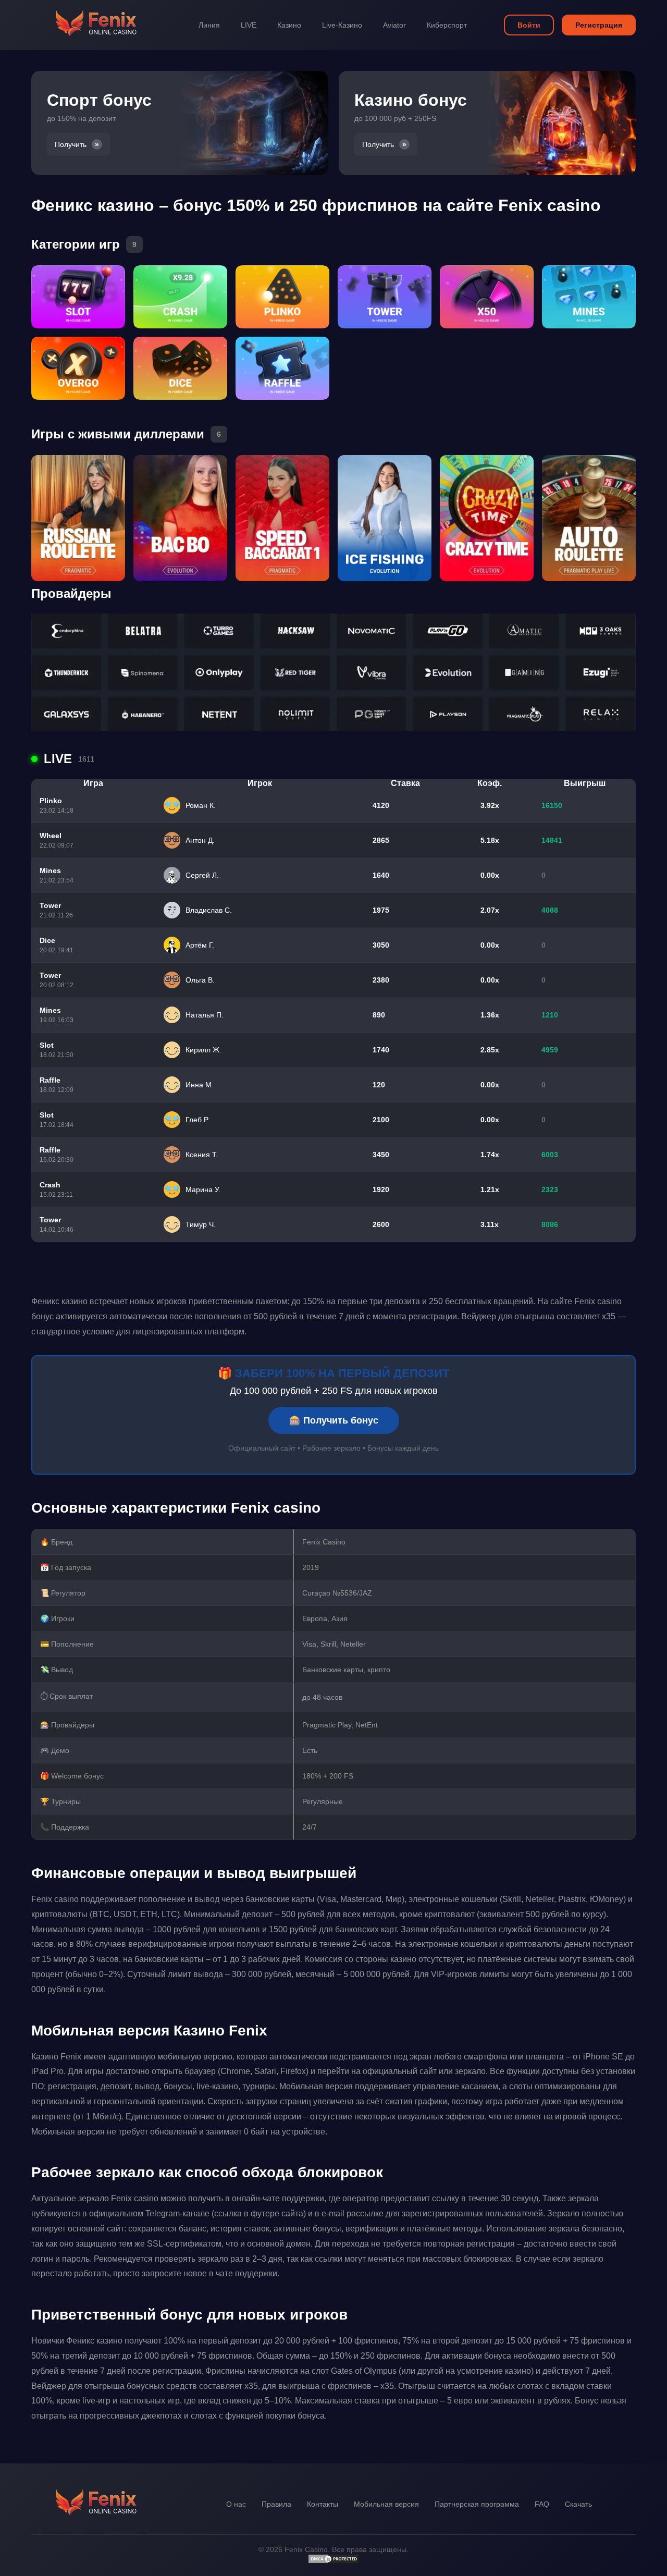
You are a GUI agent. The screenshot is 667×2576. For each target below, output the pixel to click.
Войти (529, 25)
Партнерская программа (477, 2504)
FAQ (542, 2504)
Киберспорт (447, 25)
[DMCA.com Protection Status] (333, 2561)
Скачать (578, 2504)
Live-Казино (342, 25)
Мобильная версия (386, 2504)
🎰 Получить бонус (334, 1420)
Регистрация (599, 25)
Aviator (394, 25)
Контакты (323, 2504)
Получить (71, 144)
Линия (209, 25)
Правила (276, 2504)
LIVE (249, 25)
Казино (289, 25)
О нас (236, 2504)
